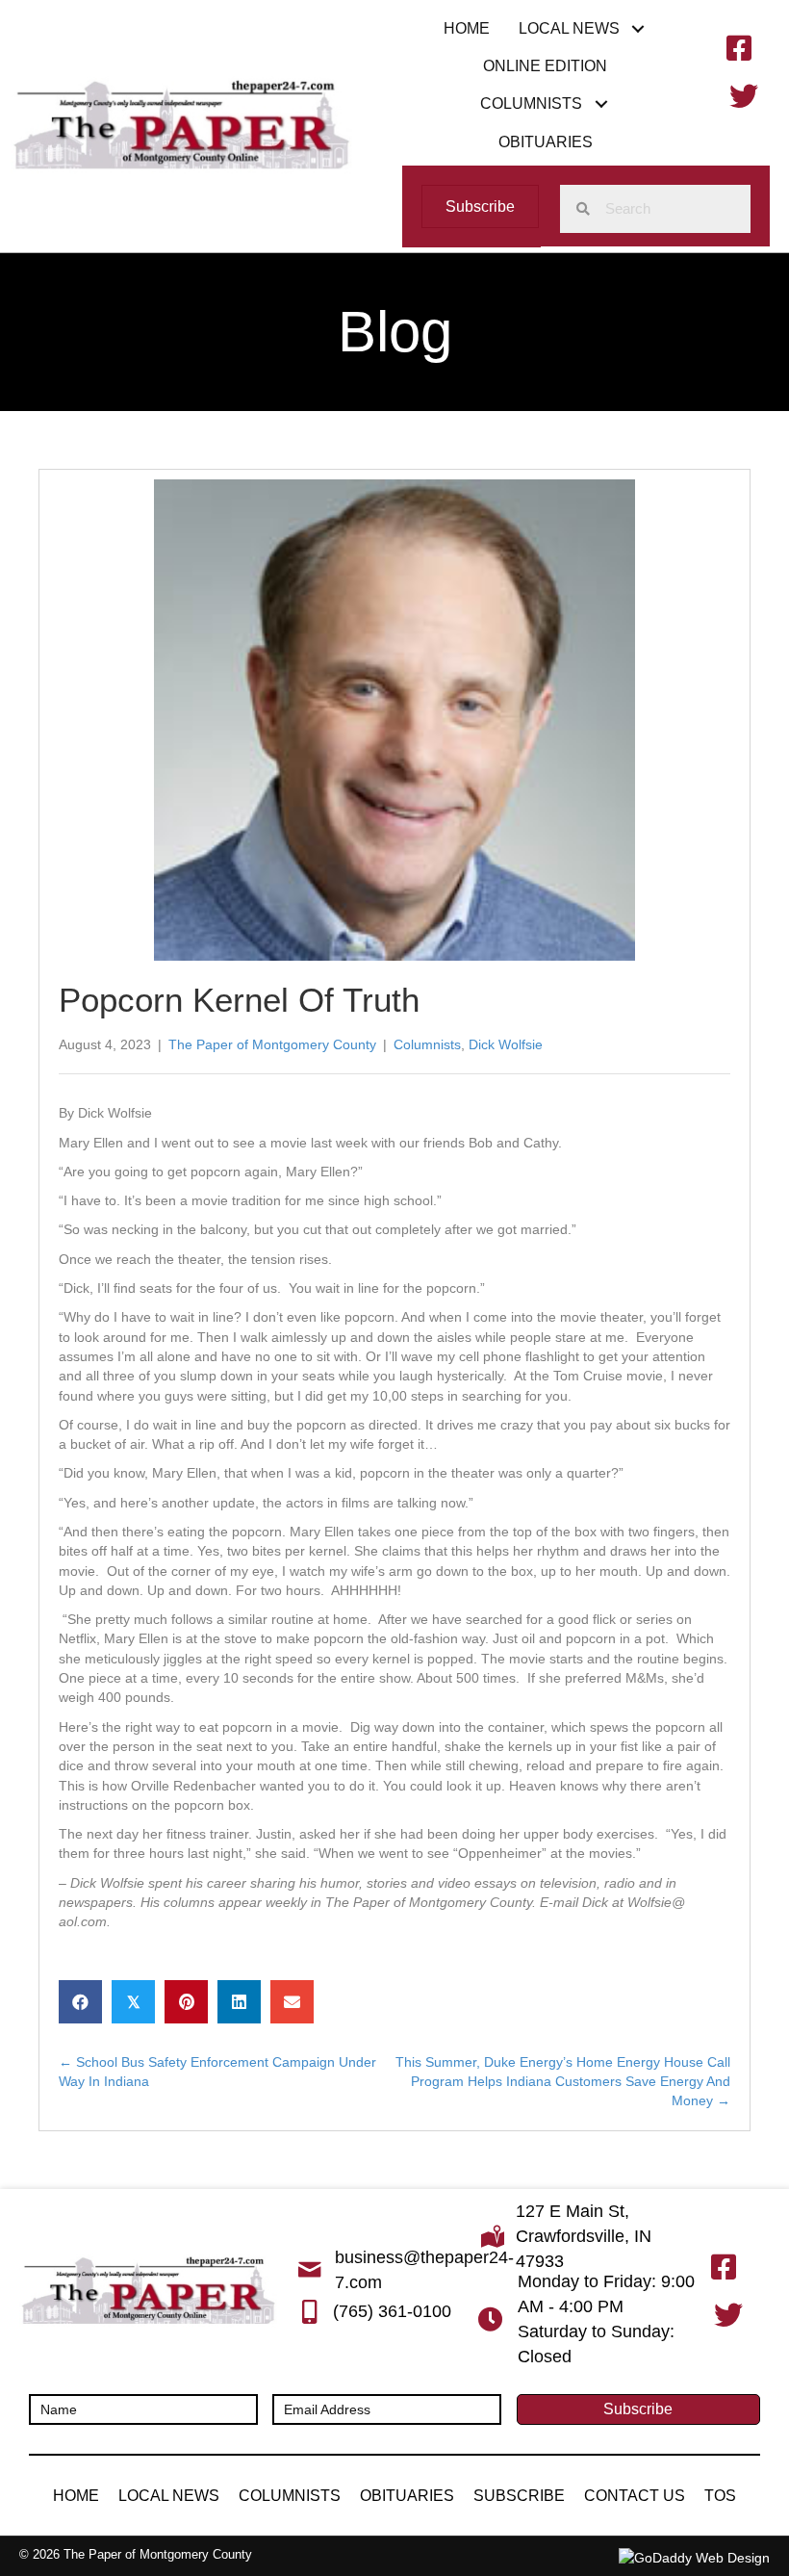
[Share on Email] (292, 2002)
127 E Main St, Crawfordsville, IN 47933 (584, 2236)
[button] (638, 28)
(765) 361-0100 (392, 2311)
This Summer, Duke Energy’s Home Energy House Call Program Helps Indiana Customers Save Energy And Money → (563, 2082)
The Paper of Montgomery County (272, 1044)
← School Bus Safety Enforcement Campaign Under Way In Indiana (217, 2072)
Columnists (427, 1044)
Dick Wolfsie (506, 1044)
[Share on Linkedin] (239, 2002)
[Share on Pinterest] (186, 2002)
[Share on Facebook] (80, 2002)
